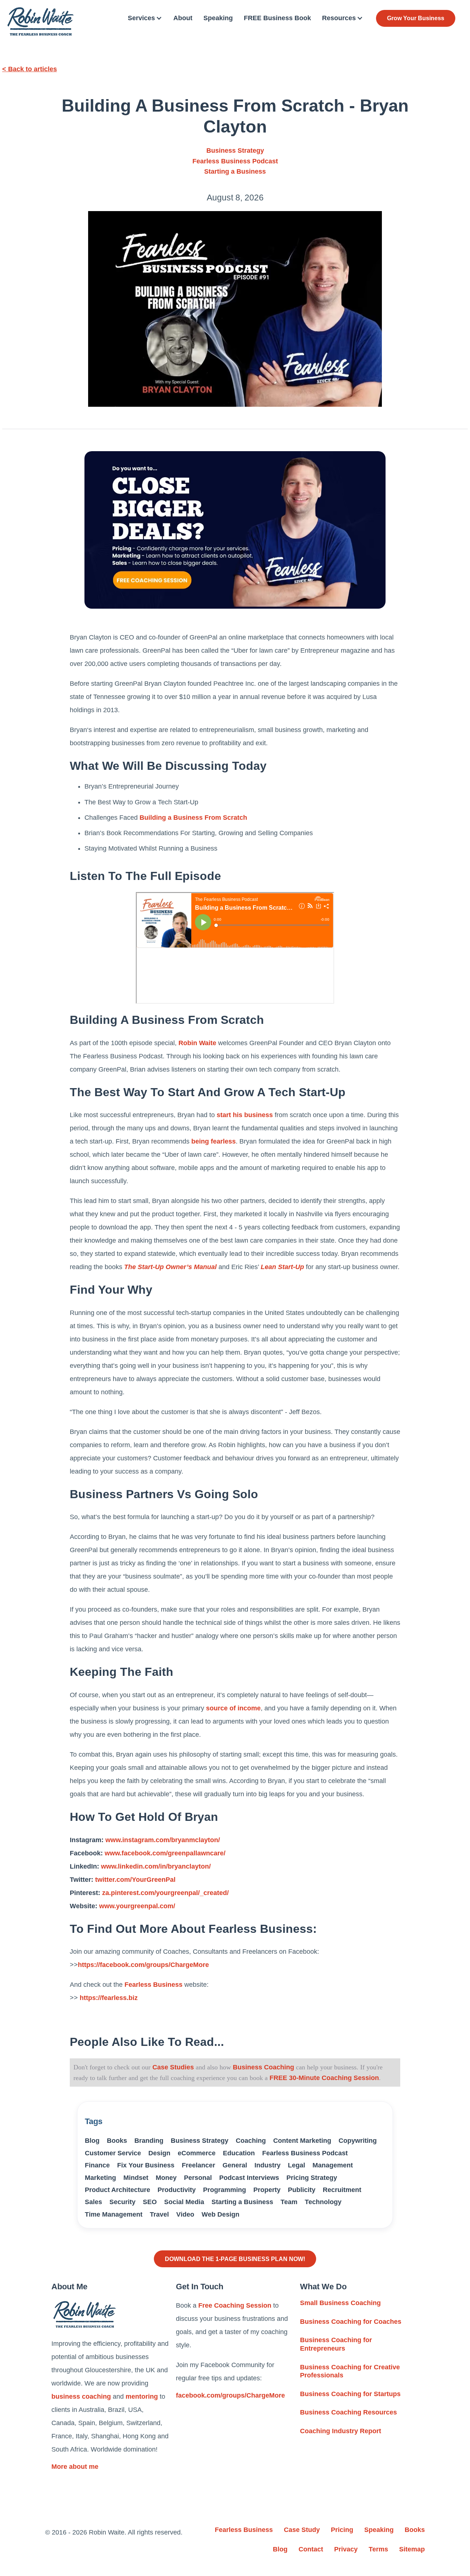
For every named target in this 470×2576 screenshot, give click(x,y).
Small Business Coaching (340, 2303)
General (235, 2165)
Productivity (177, 2190)
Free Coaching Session (235, 2305)
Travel (159, 2214)
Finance (97, 2165)
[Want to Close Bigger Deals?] (235, 530)
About (183, 18)
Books (117, 2141)
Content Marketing (302, 2141)
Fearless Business (153, 1985)
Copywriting (358, 2141)
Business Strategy (235, 151)
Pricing (342, 2530)
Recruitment (342, 2190)
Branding (149, 2141)
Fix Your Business (146, 2165)
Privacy (346, 2549)
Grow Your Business (416, 18)
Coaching (251, 2141)
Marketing (100, 2178)
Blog (92, 2141)
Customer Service (113, 2153)
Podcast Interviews (249, 2178)
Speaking (218, 18)
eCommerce (197, 2153)
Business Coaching (263, 2067)
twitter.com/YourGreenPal (135, 1880)
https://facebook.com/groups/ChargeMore (143, 1965)
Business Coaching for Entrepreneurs (336, 2344)
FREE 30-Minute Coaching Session (324, 2078)
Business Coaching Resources (348, 2412)
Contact (311, 2549)
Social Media (184, 2202)
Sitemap (412, 2549)
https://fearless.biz (109, 1998)
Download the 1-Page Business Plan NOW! (235, 2259)
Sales (93, 2202)
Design (159, 2153)
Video (185, 2214)
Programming (225, 2190)
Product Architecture (117, 2190)
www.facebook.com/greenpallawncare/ (165, 1853)
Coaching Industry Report (341, 2431)
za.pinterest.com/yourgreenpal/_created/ (165, 1893)
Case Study (302, 2530)
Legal (297, 2165)
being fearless (214, 1141)
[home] (40, 21)
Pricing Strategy (312, 2178)
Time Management (114, 2214)
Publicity (302, 2190)
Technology (323, 2202)
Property (267, 2190)
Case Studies (173, 2067)
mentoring (142, 2396)
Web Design (220, 2214)
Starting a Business (235, 171)
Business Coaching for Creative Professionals (350, 2371)
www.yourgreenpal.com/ (137, 1906)
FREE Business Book (277, 18)
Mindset (136, 2178)
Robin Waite (197, 1043)
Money (166, 2178)
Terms (378, 2549)
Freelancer (198, 2165)
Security (122, 2202)
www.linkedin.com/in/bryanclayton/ (156, 1866)
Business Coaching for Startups (350, 2394)
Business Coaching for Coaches (351, 2322)
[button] (145, 18)
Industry (267, 2165)
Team (289, 2202)
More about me (75, 2467)
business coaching (81, 2396)
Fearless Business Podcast (235, 161)
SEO (150, 2202)
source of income (233, 1708)
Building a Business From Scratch (193, 818)
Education (239, 2153)
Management (333, 2165)
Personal (198, 2178)
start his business (245, 1115)
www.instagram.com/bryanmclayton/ (163, 1840)
